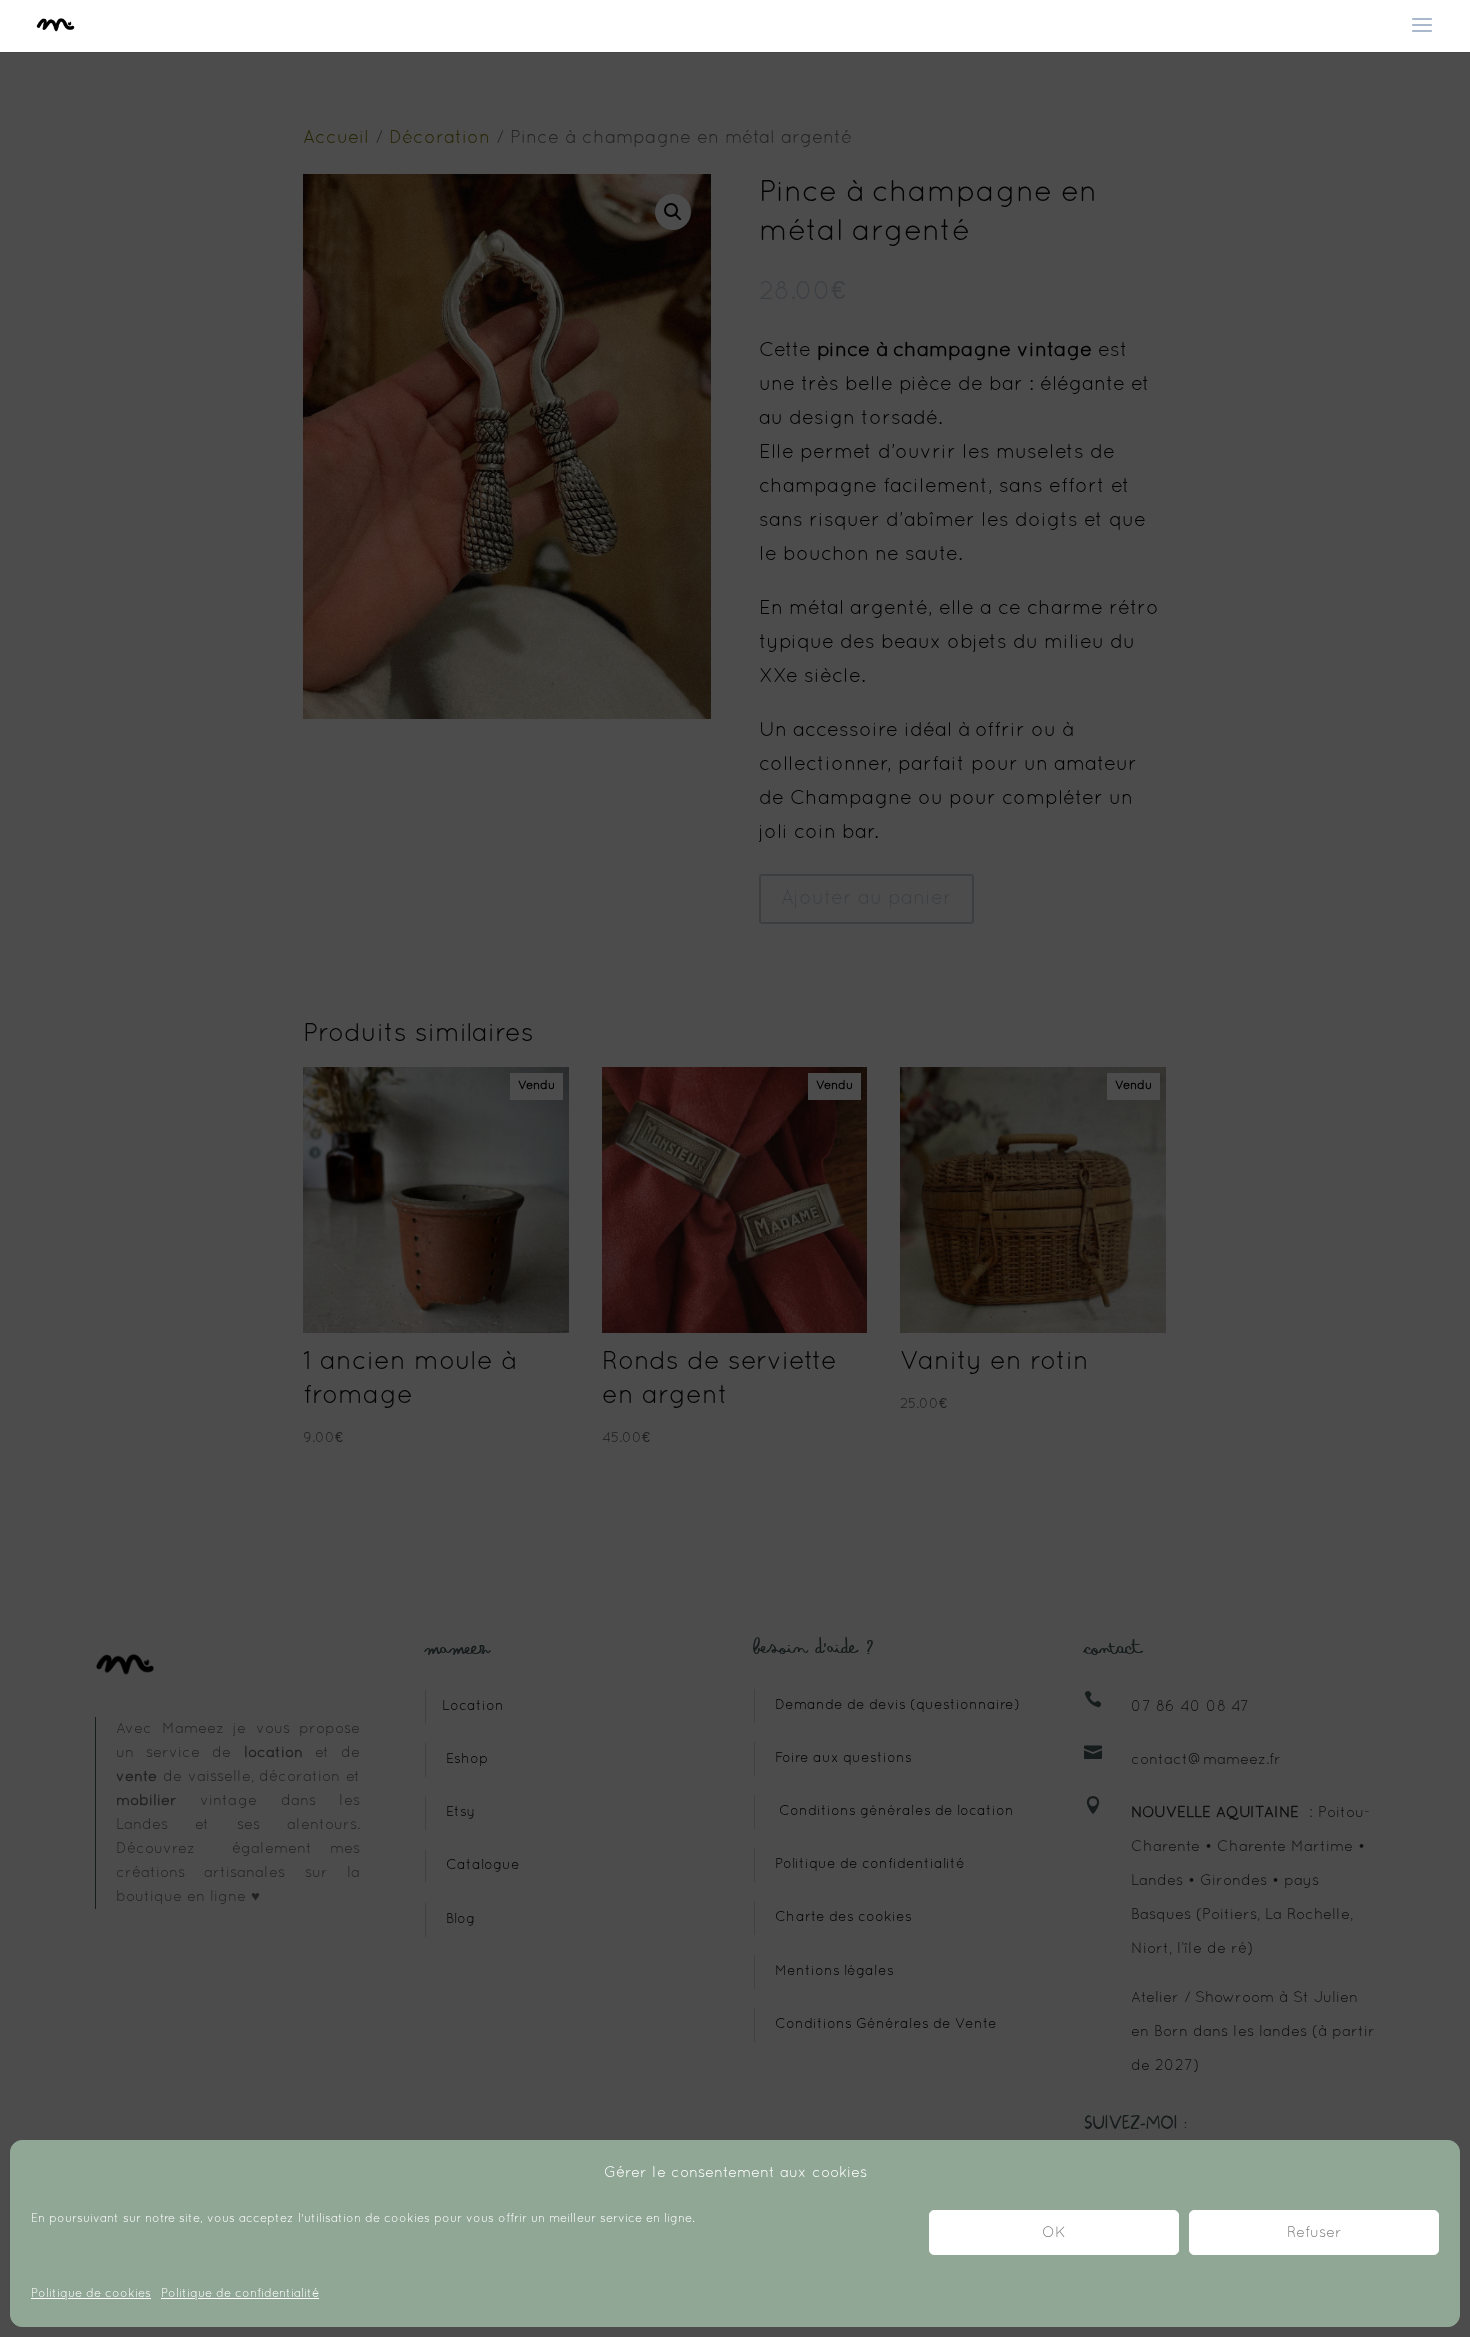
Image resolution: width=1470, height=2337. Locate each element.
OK (1054, 2233)
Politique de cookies (91, 2294)
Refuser (1314, 2233)
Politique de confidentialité (240, 2294)
